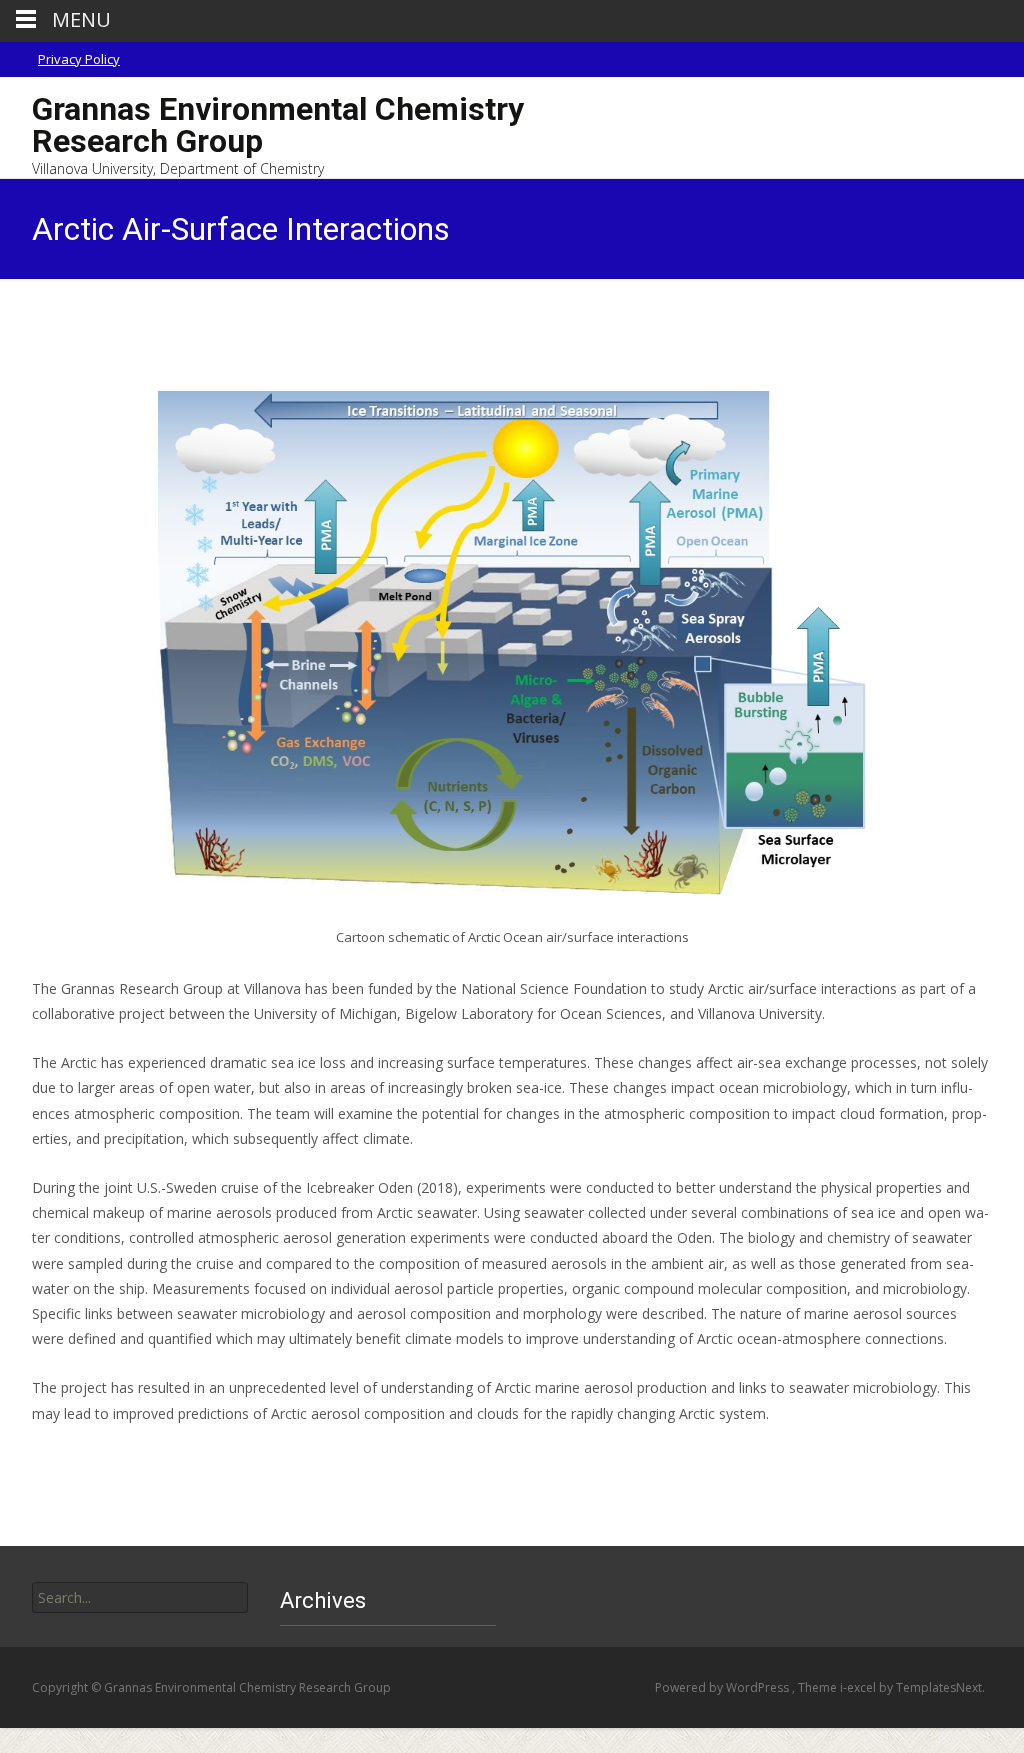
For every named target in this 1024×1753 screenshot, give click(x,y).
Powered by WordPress (723, 1687)
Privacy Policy (79, 59)
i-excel (859, 1687)
